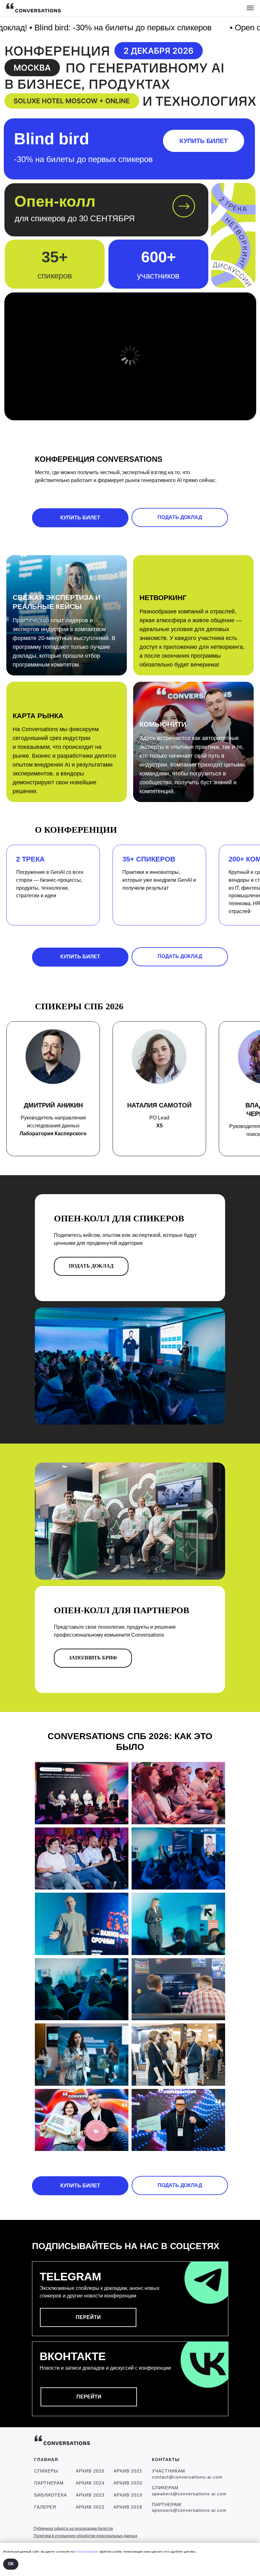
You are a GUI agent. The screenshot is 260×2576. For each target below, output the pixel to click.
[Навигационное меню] (250, 8)
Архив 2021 (128, 2471)
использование (87, 2551)
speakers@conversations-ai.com (189, 2494)
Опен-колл (55, 201)
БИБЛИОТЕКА (51, 2495)
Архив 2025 (90, 2471)
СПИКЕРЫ (46, 2471)
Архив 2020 (128, 2483)
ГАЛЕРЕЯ (45, 2507)
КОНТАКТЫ (166, 2460)
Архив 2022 (90, 2507)
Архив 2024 (90, 2483)
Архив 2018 (128, 2507)
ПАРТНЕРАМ (49, 2483)
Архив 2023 (90, 2495)
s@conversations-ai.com (198, 2510)
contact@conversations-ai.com (187, 2477)
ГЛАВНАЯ (46, 2460)
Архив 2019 (128, 2495)
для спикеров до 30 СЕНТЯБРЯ (75, 218)
